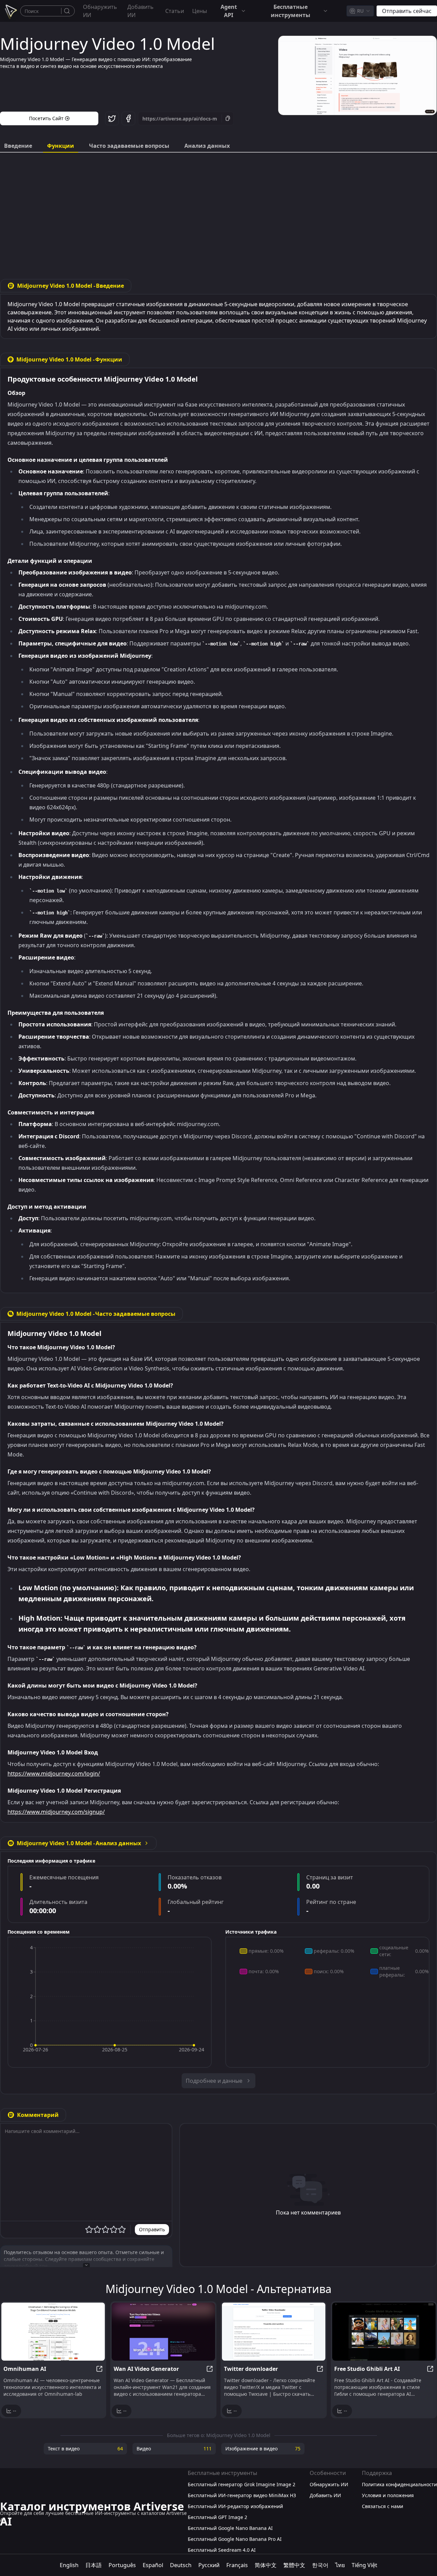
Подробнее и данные (214, 2081)
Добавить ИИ (140, 11)
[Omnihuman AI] (53, 2332)
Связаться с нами (383, 2506)
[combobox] (360, 11)
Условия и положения (388, 2495)
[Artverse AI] (10, 11)
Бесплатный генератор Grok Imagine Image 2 (242, 2484)
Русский (209, 2565)
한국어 (320, 2565)
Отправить (152, 2229)
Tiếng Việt (364, 2565)
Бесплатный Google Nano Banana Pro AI (235, 2539)
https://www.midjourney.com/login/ (54, 1774)
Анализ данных (207, 146)
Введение (18, 146)
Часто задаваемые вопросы (129, 146)
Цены (200, 11)
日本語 (94, 2565)
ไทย (340, 2565)
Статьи (175, 11)
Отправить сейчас (407, 11)
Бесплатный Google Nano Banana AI (230, 2528)
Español (153, 2565)
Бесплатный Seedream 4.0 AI (222, 2550)
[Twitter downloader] (274, 2332)
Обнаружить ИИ (100, 11)
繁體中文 (294, 2565)
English (69, 2565)
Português (122, 2565)
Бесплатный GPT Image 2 (217, 2517)
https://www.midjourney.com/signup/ (56, 1812)
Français (237, 2565)
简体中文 (266, 2565)
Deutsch (181, 2565)
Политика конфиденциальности (399, 2484)
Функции (61, 146)
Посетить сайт (46, 118)
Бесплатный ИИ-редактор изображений (235, 2506)
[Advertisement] (218, 211)
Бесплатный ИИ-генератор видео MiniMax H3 (242, 2495)
